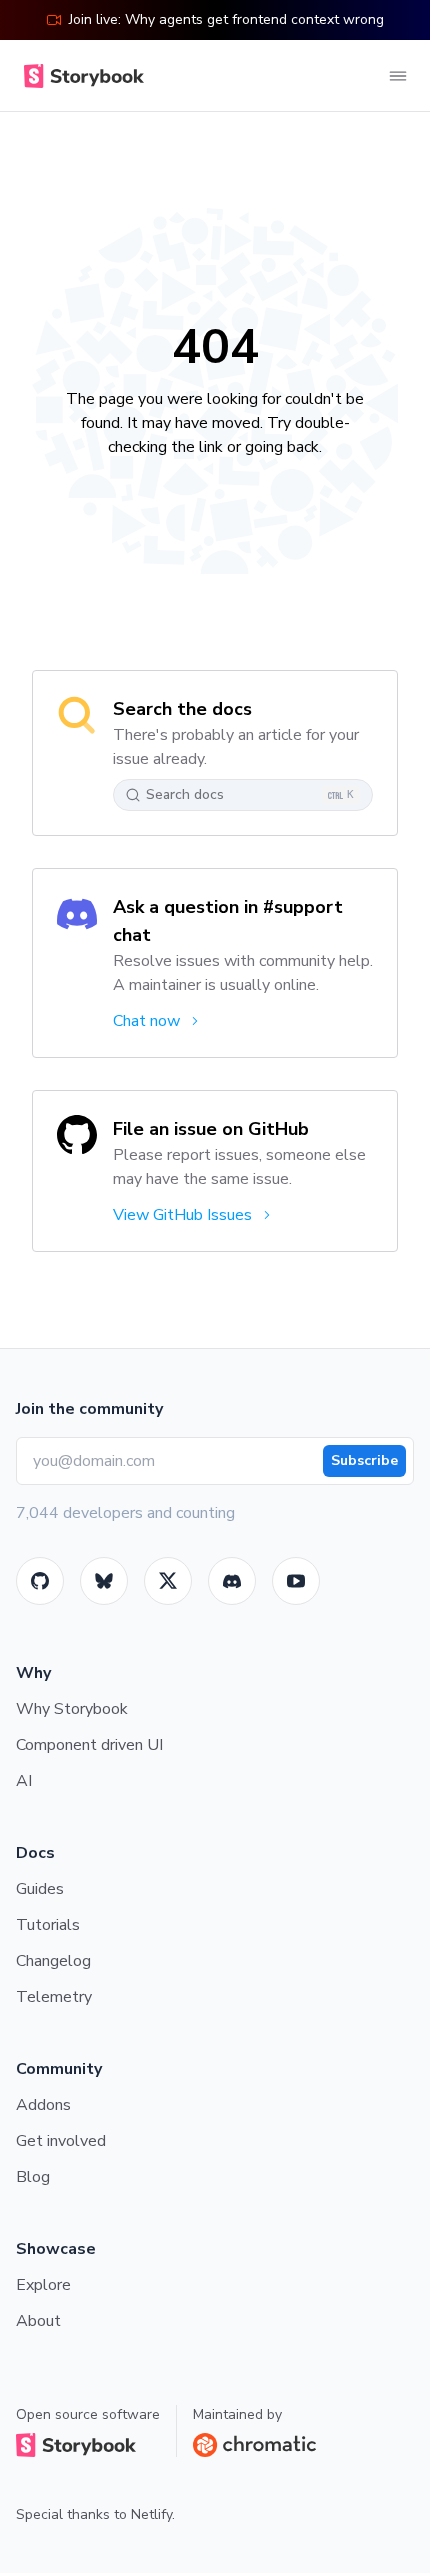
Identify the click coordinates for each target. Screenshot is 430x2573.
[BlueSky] (104, 1581)
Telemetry (54, 1997)
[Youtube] (296, 1581)
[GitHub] (40, 1581)
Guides (40, 1889)
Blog (33, 2177)
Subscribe (364, 1460)
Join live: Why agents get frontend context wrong (226, 19)
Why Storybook (72, 1709)
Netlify (151, 2514)
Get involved (61, 2141)
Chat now (146, 1021)
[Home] (80, 76)
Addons (43, 2105)
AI (24, 1781)
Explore (43, 2285)
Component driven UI (89, 1745)
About (38, 2321)
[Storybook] (232, 1581)
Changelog (53, 1961)
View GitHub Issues (182, 1215)
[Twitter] (168, 1581)
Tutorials (48, 1925)
